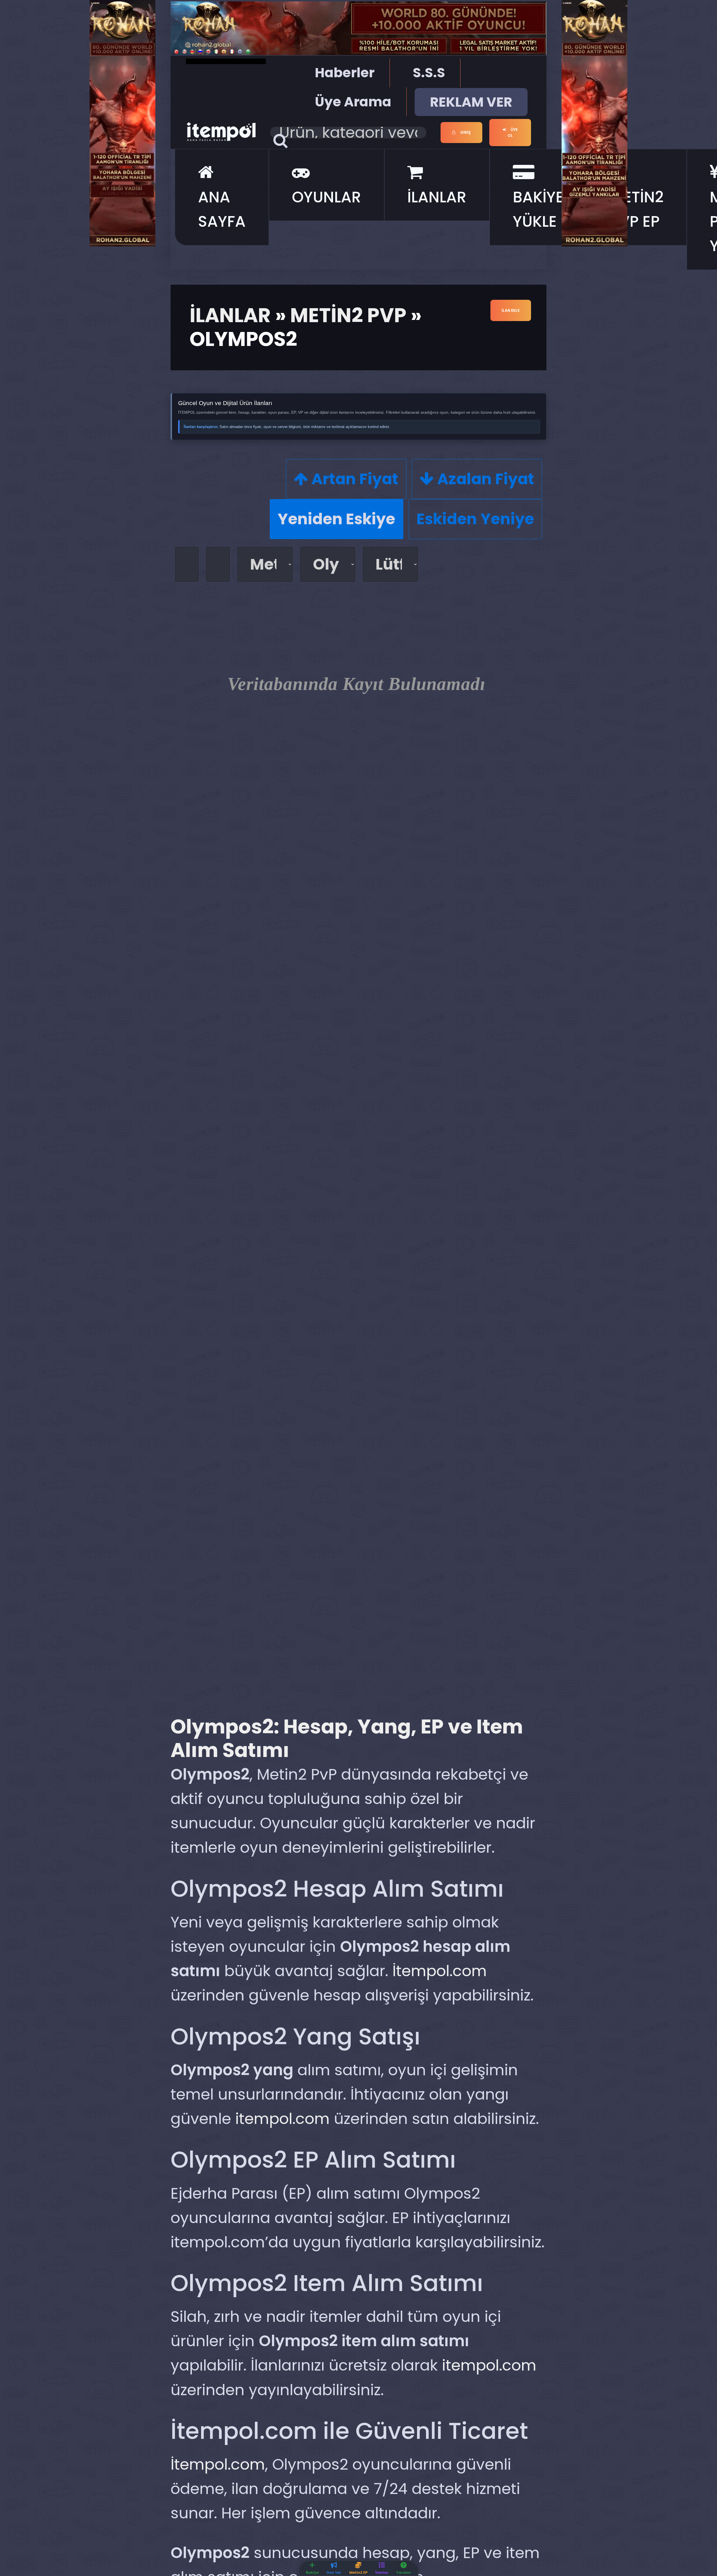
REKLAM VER (471, 102)
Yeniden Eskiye (336, 519)
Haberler (345, 73)
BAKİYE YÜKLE (538, 209)
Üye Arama (353, 102)
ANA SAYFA (222, 209)
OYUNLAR (326, 197)
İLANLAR (437, 197)
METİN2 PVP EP (637, 209)
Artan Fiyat (353, 479)
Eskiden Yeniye (475, 519)
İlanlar (230, 315)
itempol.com (282, 2119)
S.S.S (429, 73)
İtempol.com (440, 1971)
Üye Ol (513, 133)
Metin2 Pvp (348, 315)
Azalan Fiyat (484, 479)
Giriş (465, 132)
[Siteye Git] (123, 122)
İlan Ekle (511, 310)
